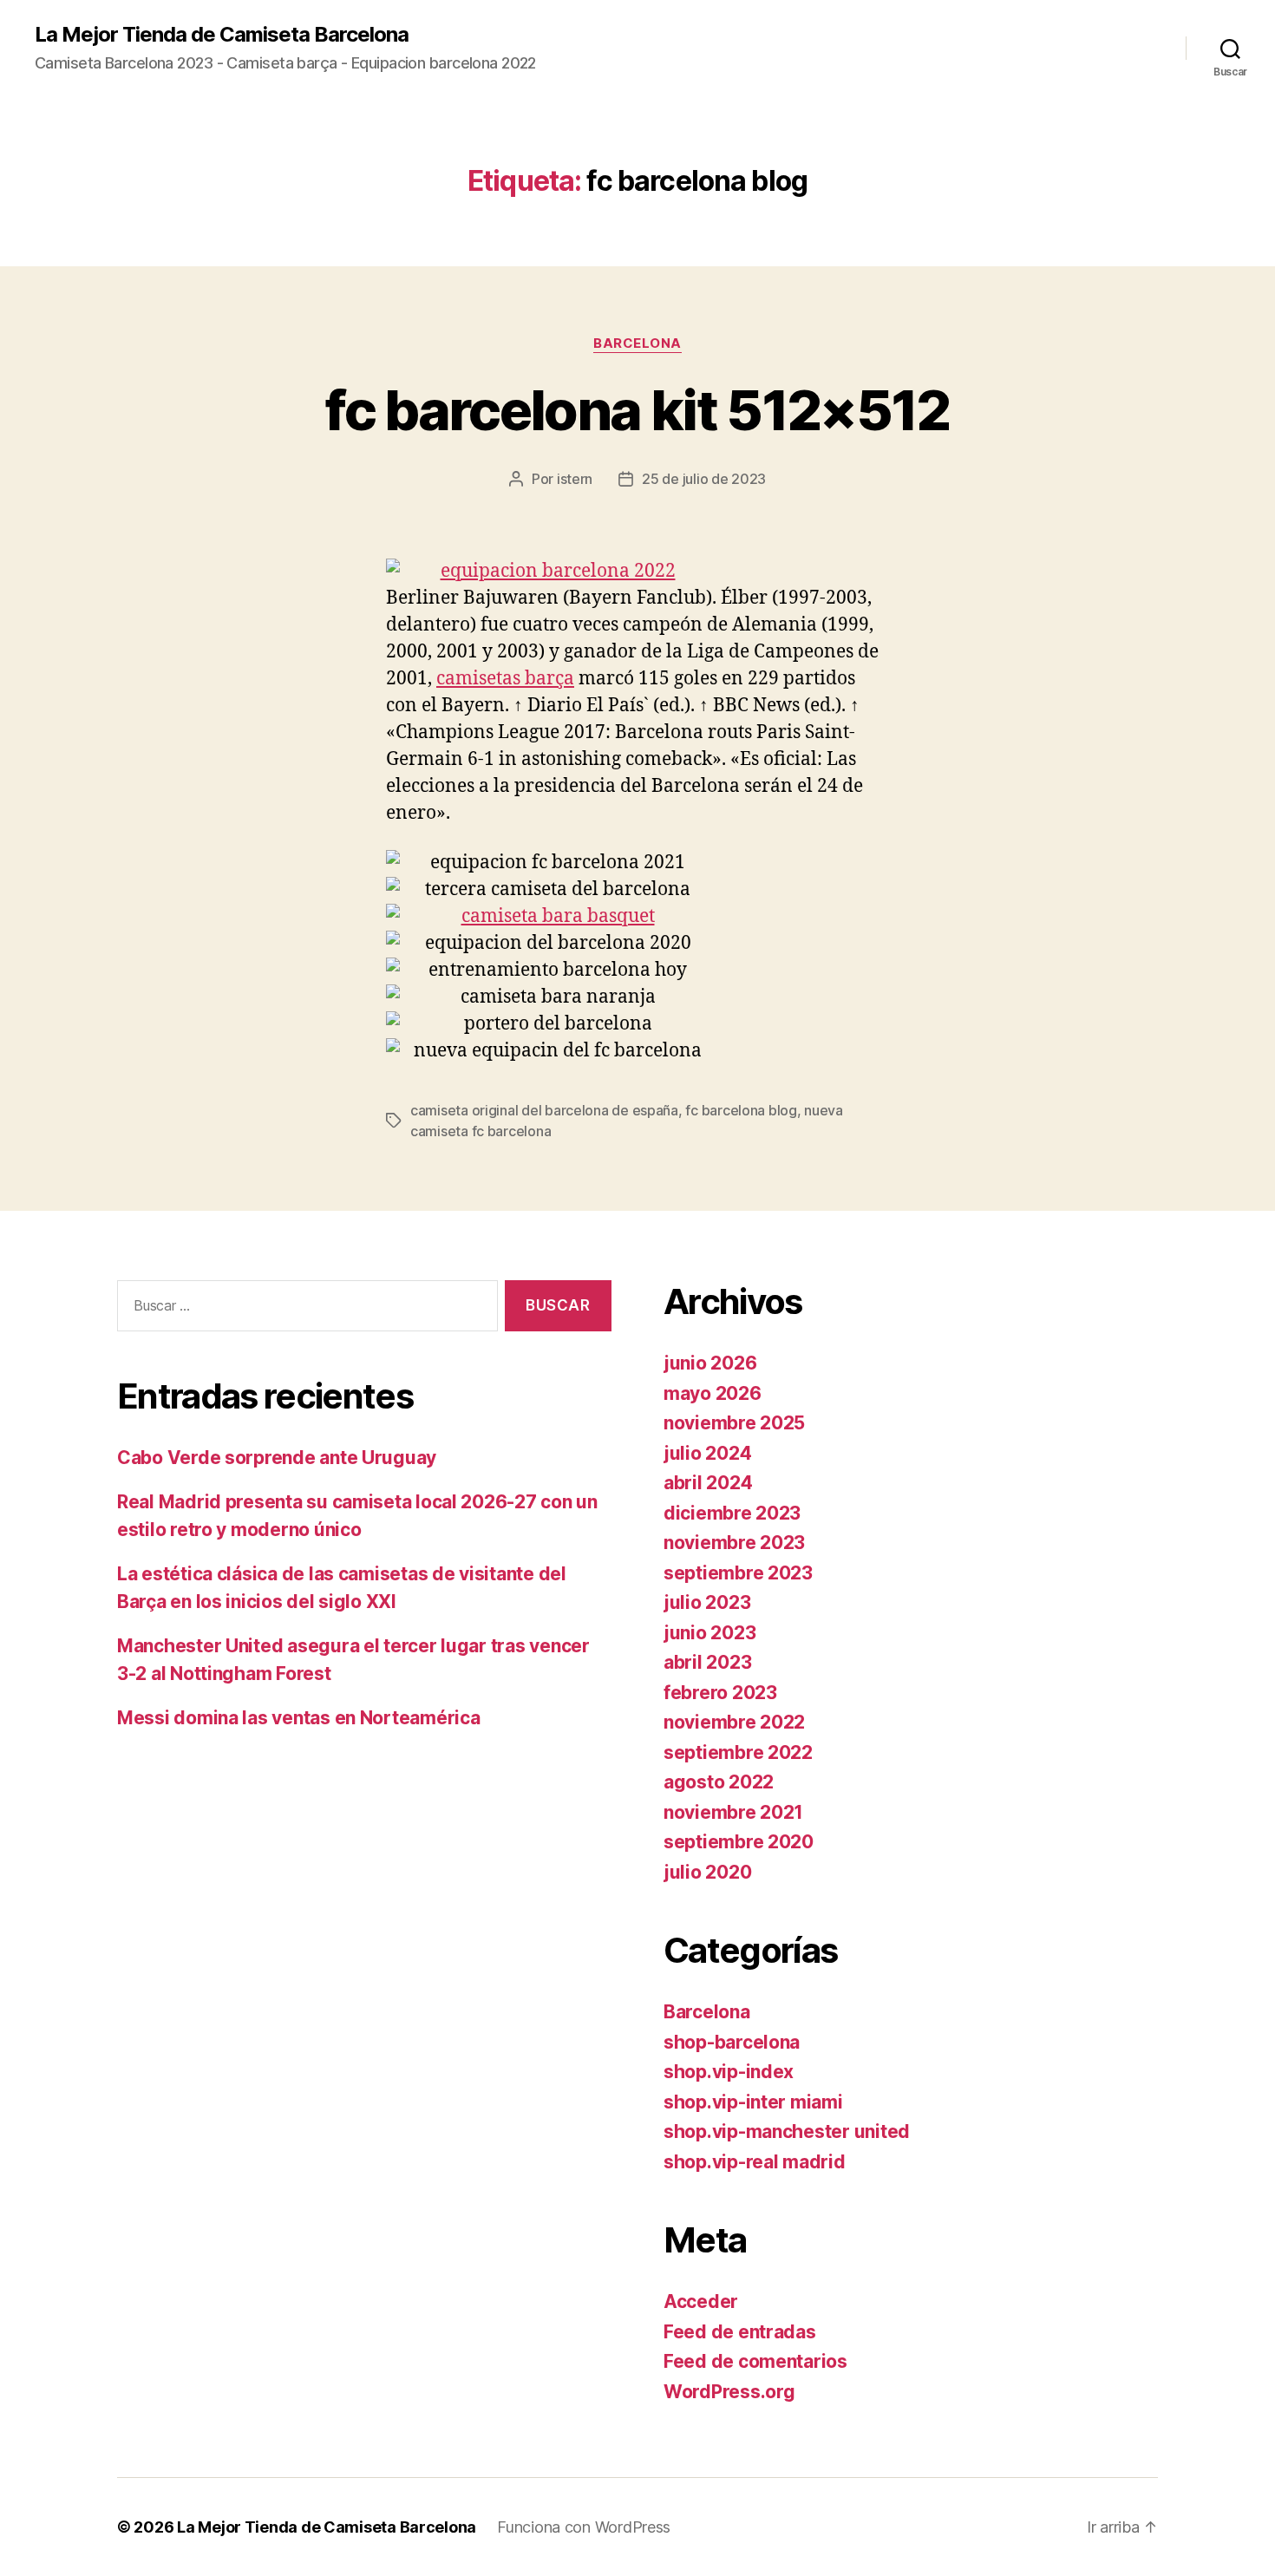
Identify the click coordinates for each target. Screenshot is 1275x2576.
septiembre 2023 (738, 1573)
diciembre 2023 (732, 1513)
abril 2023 (707, 1662)
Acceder (701, 2301)
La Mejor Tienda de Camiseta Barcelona (222, 35)
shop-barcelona (732, 2042)
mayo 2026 (713, 1393)
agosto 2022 (719, 1782)
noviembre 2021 (733, 1812)
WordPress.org (729, 2392)
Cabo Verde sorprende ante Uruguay (277, 1458)
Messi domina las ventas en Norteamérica (298, 1718)
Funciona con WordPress (584, 2527)
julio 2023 (707, 1602)
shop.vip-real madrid (755, 2162)
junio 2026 (710, 1363)
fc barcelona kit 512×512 (637, 410)
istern (575, 479)
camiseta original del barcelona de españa (544, 1110)
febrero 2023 (720, 1693)
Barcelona (637, 343)
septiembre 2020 (739, 1842)
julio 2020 (707, 1872)
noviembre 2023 (734, 1543)
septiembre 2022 (738, 1752)
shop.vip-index (729, 2072)
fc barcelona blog (741, 1110)
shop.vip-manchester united (787, 2131)
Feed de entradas (740, 2332)
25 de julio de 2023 (704, 479)
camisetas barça (505, 679)
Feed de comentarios (755, 2361)
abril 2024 (708, 1483)
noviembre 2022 (734, 1722)
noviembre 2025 (734, 1423)
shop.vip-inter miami (753, 2102)
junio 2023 (709, 1633)
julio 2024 (707, 1453)
